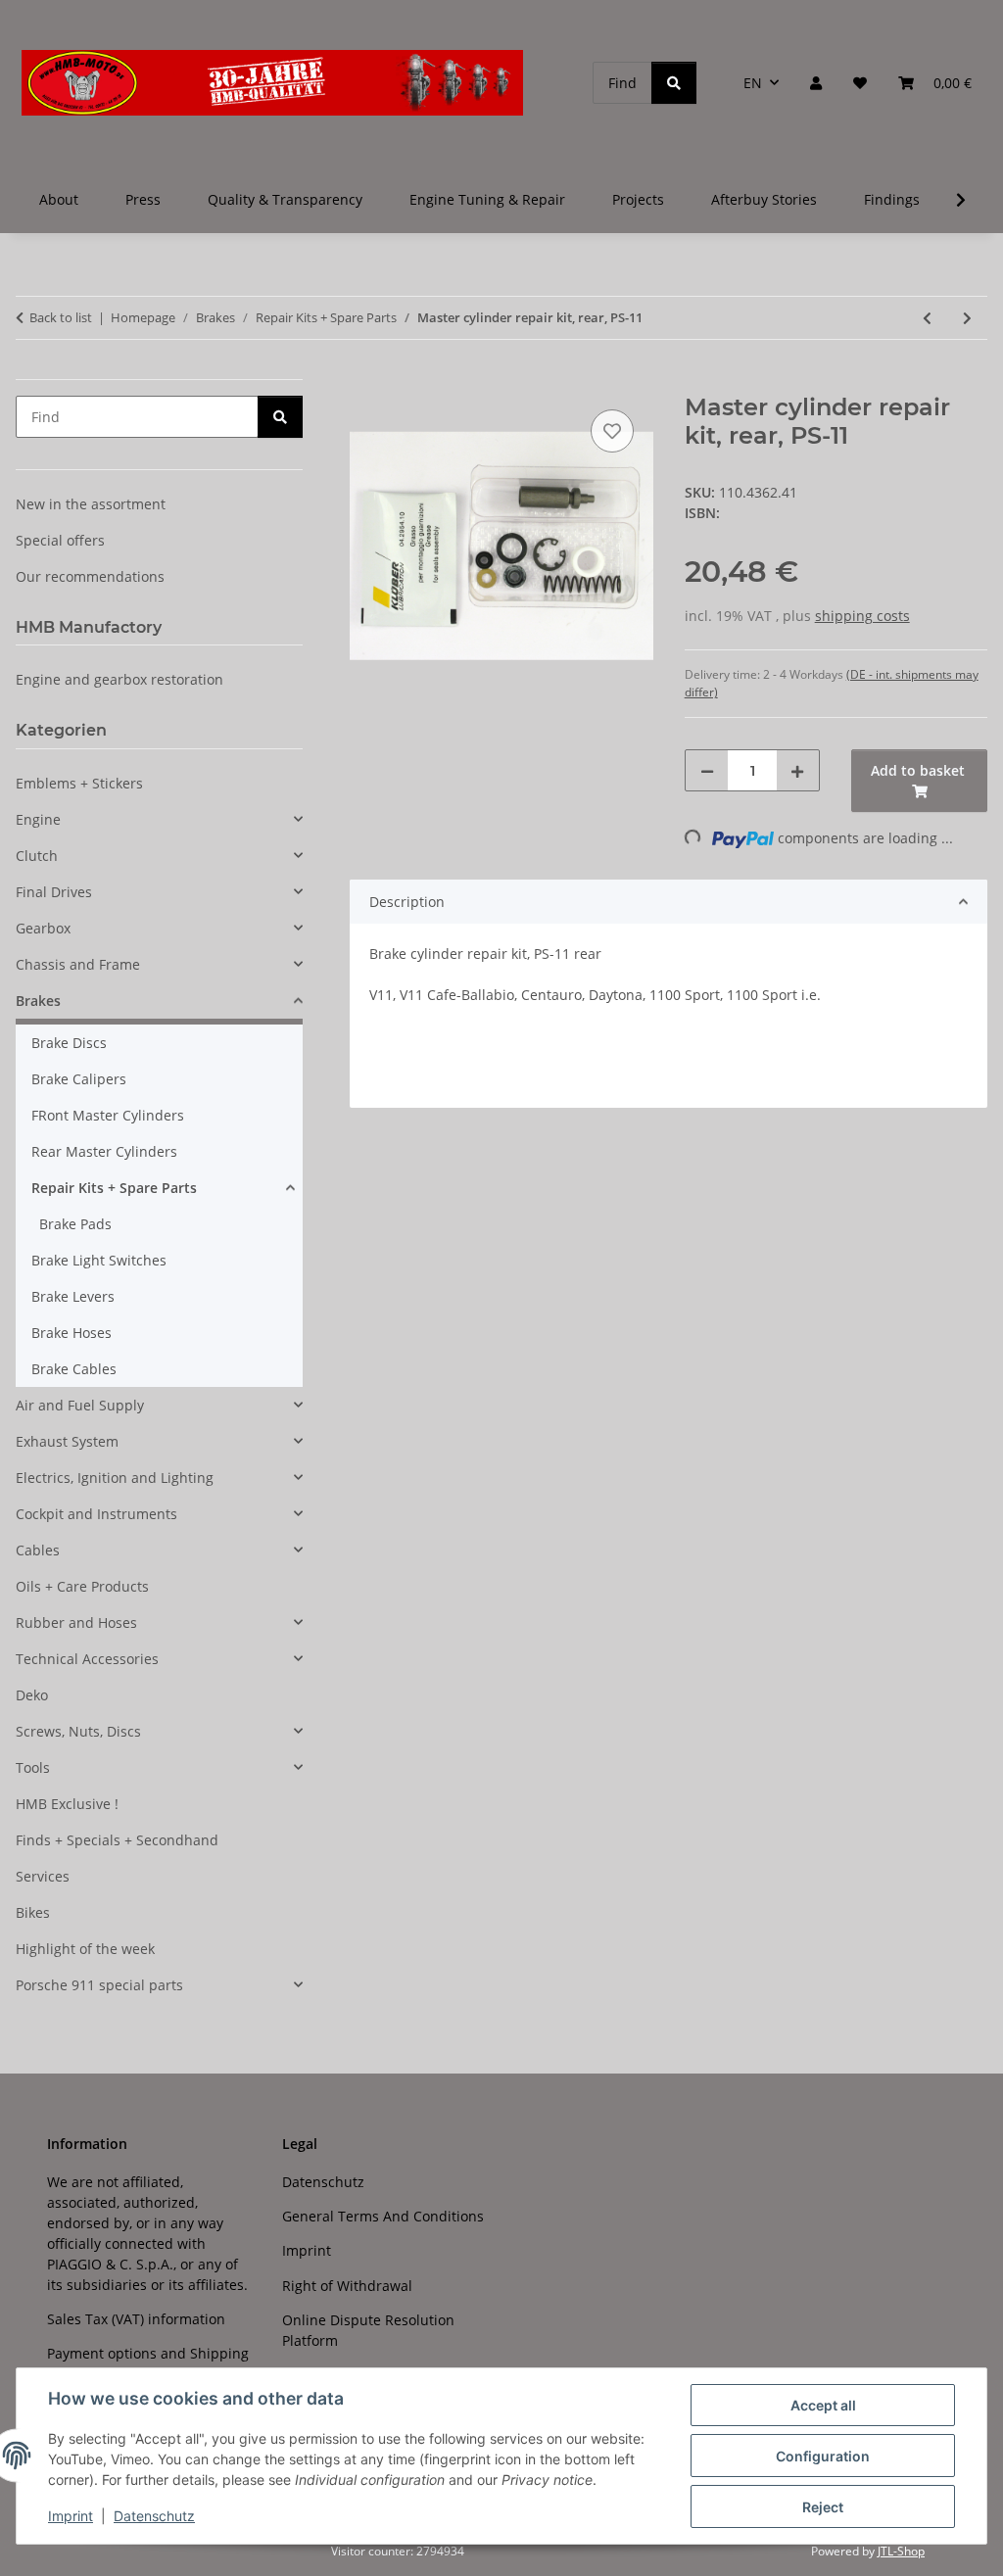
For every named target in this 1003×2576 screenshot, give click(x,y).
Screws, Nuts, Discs (78, 1731)
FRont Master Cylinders (108, 1115)
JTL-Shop (901, 2551)
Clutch (37, 856)
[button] (816, 83)
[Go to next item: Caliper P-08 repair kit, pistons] (967, 318)
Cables (38, 1550)
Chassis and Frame (78, 964)
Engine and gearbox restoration (119, 679)
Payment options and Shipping (148, 2353)
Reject (823, 2507)
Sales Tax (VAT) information (136, 2319)
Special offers (60, 540)
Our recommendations (90, 576)
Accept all (823, 2405)
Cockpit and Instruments (96, 1514)
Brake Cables (74, 1369)
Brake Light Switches (99, 1260)
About (59, 199)
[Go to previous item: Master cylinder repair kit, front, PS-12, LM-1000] (927, 318)
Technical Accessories (87, 1659)
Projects (638, 199)
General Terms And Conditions (383, 2216)
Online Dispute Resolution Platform (368, 2330)
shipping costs (862, 616)
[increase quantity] (797, 770)
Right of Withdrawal (347, 2286)
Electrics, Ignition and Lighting (115, 1478)
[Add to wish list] (612, 431)
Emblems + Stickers (79, 783)
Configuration (823, 2456)
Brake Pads (75, 1224)
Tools (33, 1767)
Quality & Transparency (285, 199)
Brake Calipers (79, 1079)
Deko (32, 1695)
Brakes (38, 1001)
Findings (892, 199)
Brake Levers (73, 1296)
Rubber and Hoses (76, 1622)
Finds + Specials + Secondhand (117, 1840)
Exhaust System (67, 1441)
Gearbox (43, 928)
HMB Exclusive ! (67, 1804)
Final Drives (54, 892)
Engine (38, 819)
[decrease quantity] (707, 770)
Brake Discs (69, 1043)
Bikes (33, 1912)
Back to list (61, 317)
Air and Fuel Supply (80, 1405)
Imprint (71, 2516)
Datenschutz (154, 2516)
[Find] (674, 83)
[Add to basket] (365, 383)
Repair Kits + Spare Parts (114, 1188)
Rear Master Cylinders (104, 1151)
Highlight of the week (85, 1949)
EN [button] (753, 83)
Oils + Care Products (82, 1586)
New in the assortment (91, 504)
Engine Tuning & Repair (487, 199)
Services (43, 1876)
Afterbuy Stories (764, 199)
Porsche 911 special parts (99, 1985)
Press (143, 199)
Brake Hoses (72, 1333)
